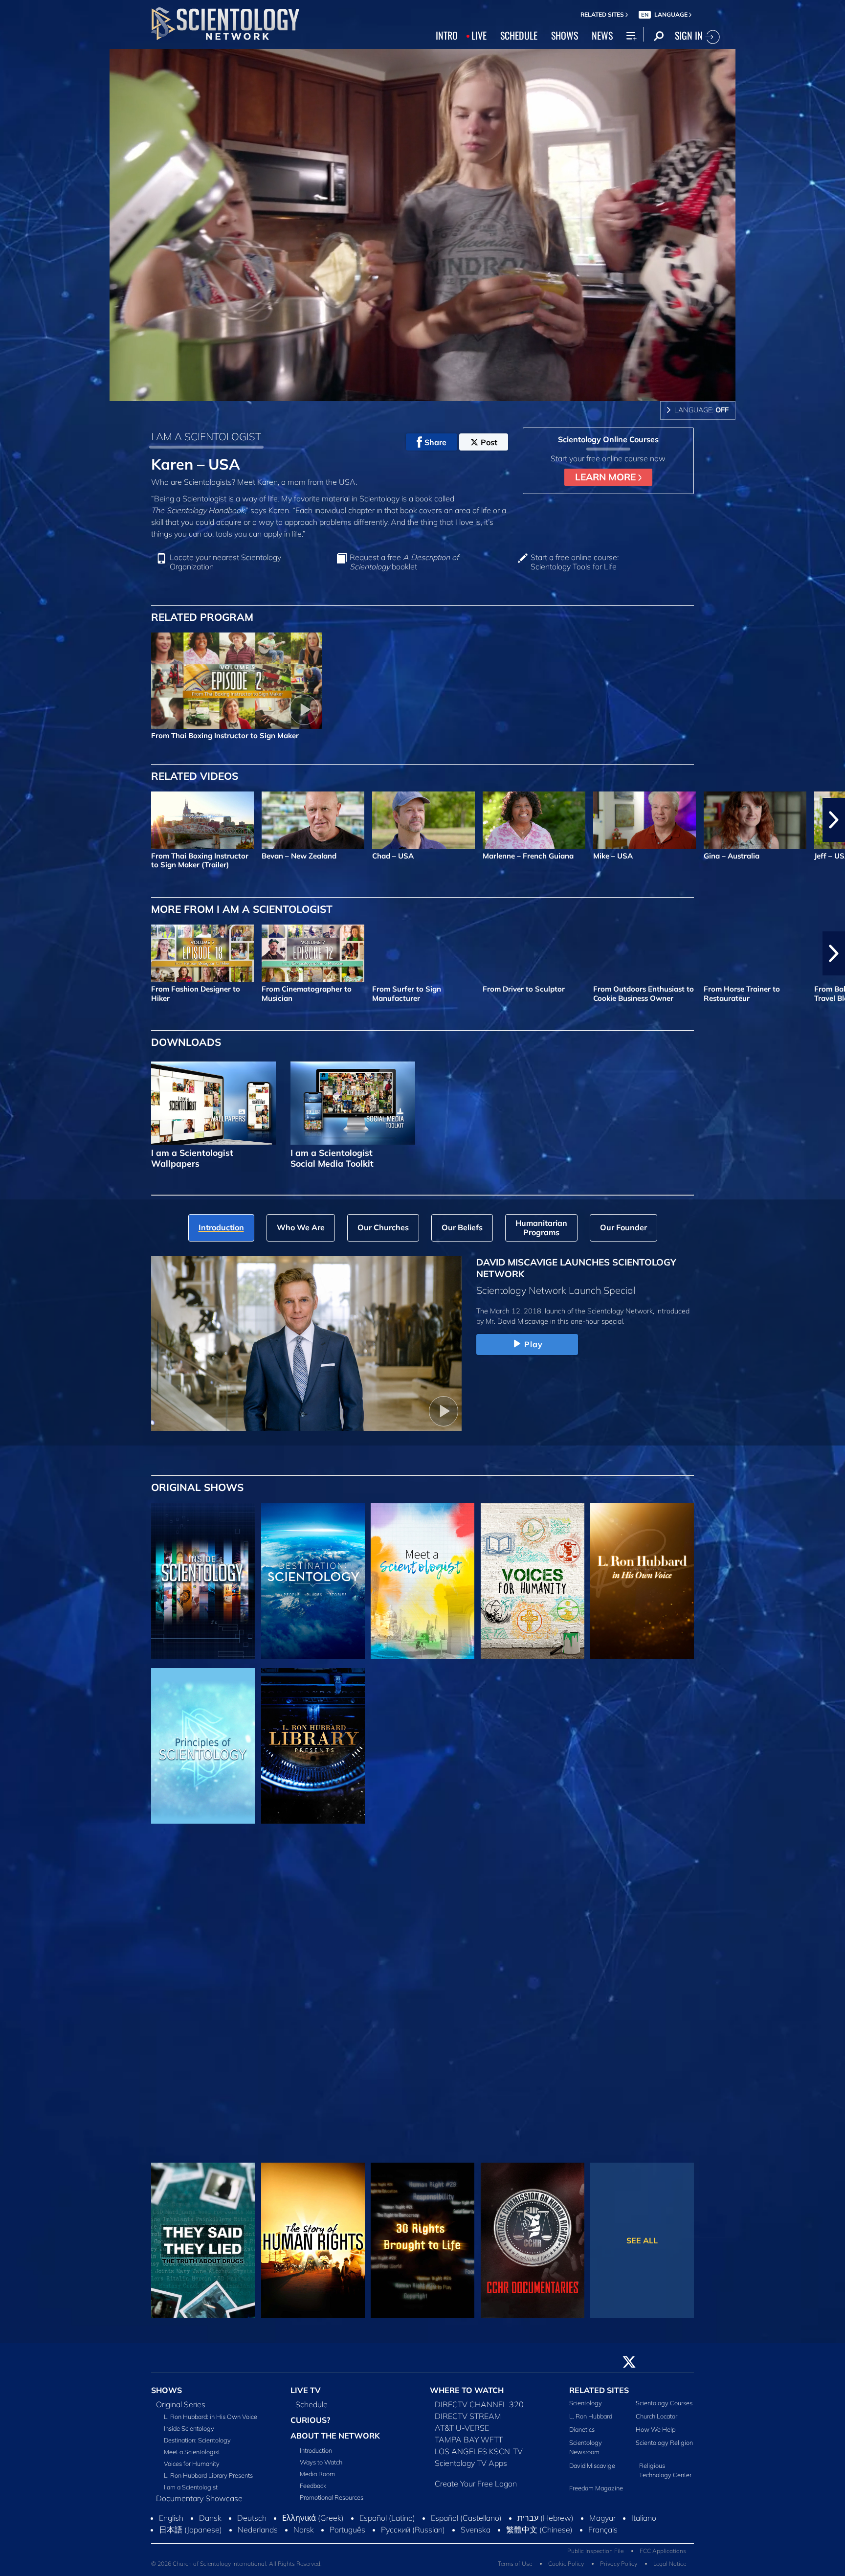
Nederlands (258, 2530)
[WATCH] (203, 1746)
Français (603, 2530)
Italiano (644, 2518)
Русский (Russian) (413, 2530)
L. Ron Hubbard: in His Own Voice (211, 2417)
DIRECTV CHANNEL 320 (479, 2404)
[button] (11, 820)
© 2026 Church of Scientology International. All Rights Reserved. (236, 2564)
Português (347, 2530)
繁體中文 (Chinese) (539, 2530)
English (171, 2518)
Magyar (602, 2518)
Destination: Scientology (197, 2440)
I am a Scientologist (191, 2487)
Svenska (476, 2530)
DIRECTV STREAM (468, 2416)
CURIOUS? (310, 2420)
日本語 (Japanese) (190, 2530)
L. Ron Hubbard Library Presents (208, 2475)
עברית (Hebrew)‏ (545, 2518)
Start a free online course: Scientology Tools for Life (575, 562)
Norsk (304, 2530)
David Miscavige (592, 2465)
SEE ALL (642, 2240)
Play (534, 1344)
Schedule (311, 2404)
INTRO (447, 35)
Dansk (210, 2518)
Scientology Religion (664, 2442)
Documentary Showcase (199, 2498)
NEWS (602, 35)
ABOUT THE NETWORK (335, 2436)
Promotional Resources (332, 2497)
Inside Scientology (189, 2428)
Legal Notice (670, 2564)
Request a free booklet (404, 562)
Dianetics (582, 2429)
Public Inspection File (595, 2551)
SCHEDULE (519, 35)
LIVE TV (306, 2390)
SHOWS (565, 35)
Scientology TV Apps (471, 2463)
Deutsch (252, 2518)
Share (435, 442)
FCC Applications (663, 2551)
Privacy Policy (619, 2564)
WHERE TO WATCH (467, 2390)
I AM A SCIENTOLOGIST (206, 436)
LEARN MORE (607, 477)
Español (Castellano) (466, 2518)
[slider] (442, 392)
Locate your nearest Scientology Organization (225, 562)
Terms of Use (515, 2564)
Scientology (586, 2403)
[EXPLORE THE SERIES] (203, 1581)
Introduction (316, 2450)
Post (489, 442)
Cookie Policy (566, 2564)
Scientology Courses (664, 2403)
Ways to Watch (321, 2462)
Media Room (317, 2474)
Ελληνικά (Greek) (313, 2518)
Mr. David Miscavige (517, 1321)
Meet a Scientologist (192, 2452)
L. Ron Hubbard (591, 2416)
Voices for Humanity (192, 2463)
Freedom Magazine (596, 2488)
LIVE (479, 35)
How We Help (656, 2429)
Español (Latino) (387, 2518)
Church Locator (656, 2416)
